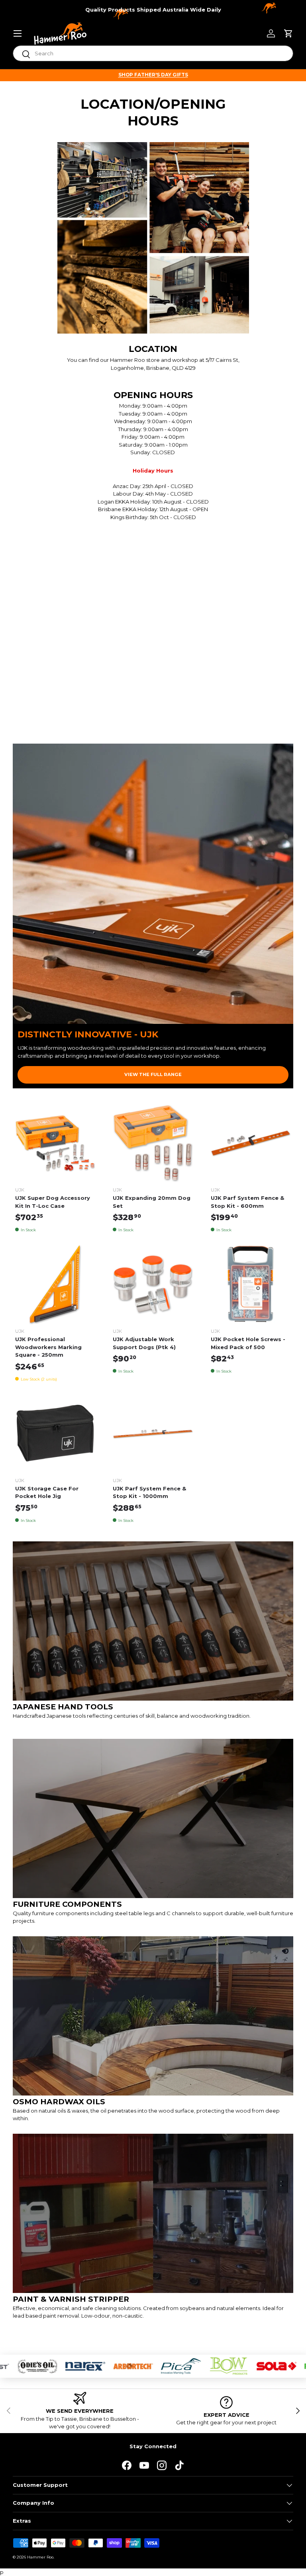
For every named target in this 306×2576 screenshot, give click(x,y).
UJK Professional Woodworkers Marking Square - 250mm (48, 1347)
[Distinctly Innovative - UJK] (153, 884)
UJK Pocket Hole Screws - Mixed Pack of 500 (248, 1343)
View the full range (153, 1074)
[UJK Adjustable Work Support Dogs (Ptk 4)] (153, 1285)
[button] (288, 33)
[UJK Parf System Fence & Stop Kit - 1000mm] (153, 1434)
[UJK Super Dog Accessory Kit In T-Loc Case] (55, 1143)
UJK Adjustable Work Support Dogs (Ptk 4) (144, 1343)
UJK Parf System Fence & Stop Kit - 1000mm (149, 1492)
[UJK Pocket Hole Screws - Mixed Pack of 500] (251, 1285)
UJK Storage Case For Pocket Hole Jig (47, 1492)
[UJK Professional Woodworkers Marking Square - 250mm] (55, 1285)
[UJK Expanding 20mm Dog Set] (153, 1143)
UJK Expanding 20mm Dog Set (152, 1202)
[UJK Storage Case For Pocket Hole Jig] (55, 1434)
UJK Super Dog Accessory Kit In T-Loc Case (53, 1202)
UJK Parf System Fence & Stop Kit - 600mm (247, 1202)
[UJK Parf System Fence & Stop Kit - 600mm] (251, 1143)
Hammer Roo (40, 2557)
